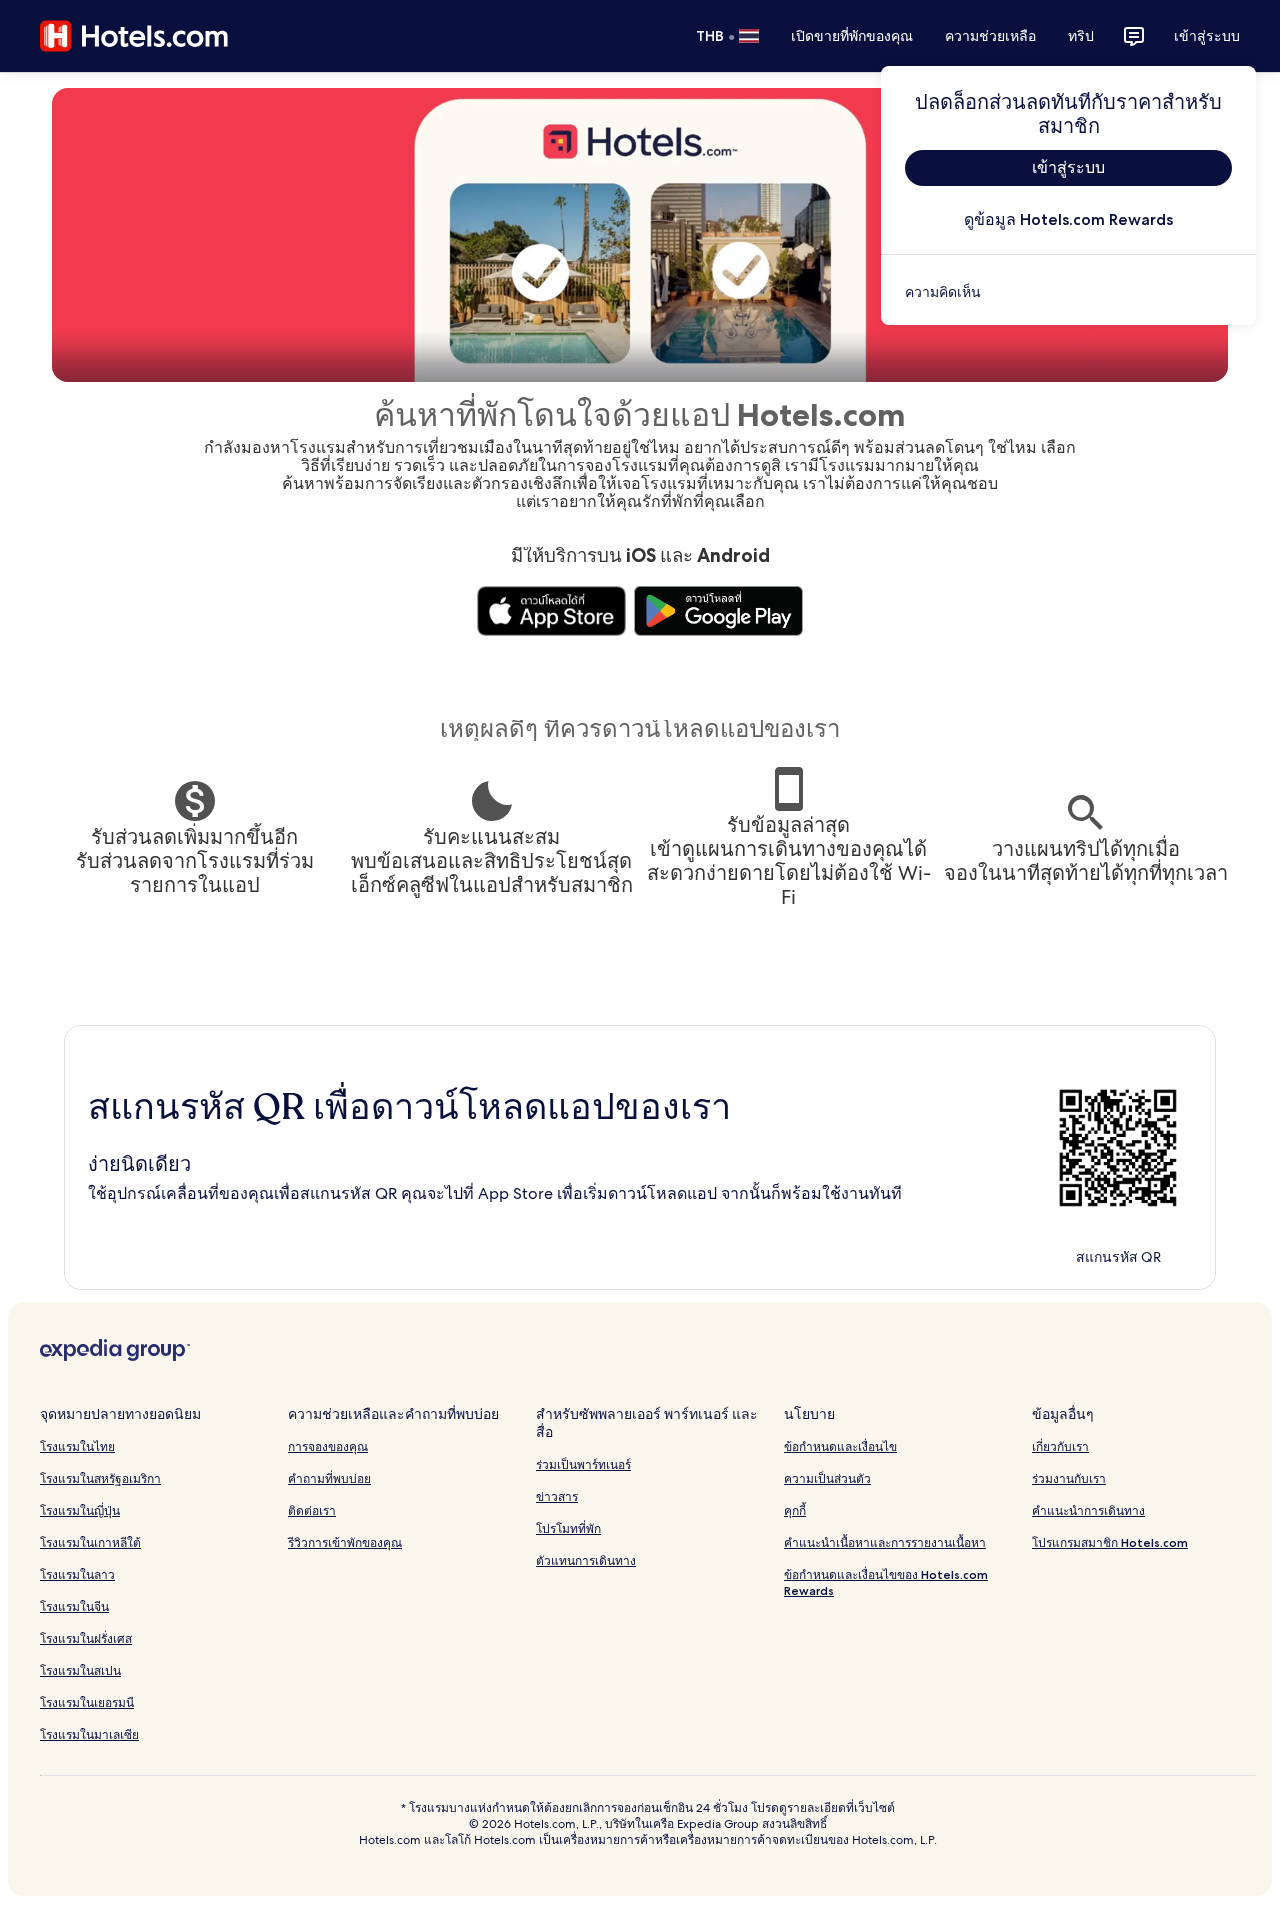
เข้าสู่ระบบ (1207, 36)
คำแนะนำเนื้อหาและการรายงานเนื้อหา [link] (885, 1542)
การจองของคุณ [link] (328, 1446)
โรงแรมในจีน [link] (74, 1606)
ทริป (1081, 36)
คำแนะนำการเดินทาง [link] (1088, 1510)
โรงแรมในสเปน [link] (80, 1670)
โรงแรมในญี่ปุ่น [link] (80, 1510)
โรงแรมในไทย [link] (77, 1446)
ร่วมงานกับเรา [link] (1069, 1478)
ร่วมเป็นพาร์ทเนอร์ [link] (583, 1464)
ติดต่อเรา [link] (312, 1510)
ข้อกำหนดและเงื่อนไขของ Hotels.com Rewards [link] (886, 1582)
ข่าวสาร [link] (557, 1496)
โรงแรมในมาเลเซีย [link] (89, 1734)
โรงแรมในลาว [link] (77, 1574)
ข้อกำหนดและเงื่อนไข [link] (840, 1446)
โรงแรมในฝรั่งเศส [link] (86, 1638)
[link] (1068, 292)
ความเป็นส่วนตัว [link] (827, 1478)
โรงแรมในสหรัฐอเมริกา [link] (100, 1478)
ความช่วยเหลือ (990, 36)
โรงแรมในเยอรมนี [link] (87, 1702)
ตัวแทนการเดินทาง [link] (586, 1560)
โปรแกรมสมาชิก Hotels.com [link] (1110, 1542)
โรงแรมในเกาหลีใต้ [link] (90, 1542)
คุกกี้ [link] (795, 1510)
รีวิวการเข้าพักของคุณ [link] (345, 1542)
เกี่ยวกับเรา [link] (1060, 1446)
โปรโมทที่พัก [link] (568, 1528)
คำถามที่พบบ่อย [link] (329, 1478)
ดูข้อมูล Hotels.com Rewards (1068, 219)
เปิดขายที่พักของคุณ (852, 36)
